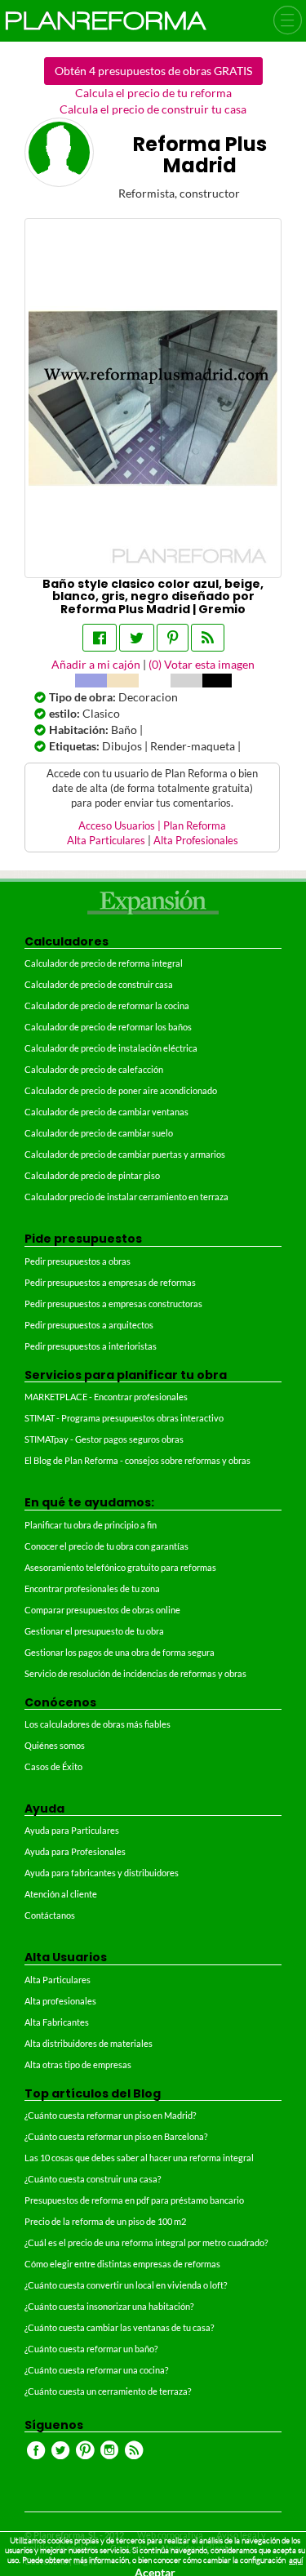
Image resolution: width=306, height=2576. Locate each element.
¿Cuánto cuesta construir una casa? (93, 2179)
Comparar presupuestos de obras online (102, 1610)
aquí (296, 2560)
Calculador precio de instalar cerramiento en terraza (126, 1197)
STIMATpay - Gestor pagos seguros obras (104, 1439)
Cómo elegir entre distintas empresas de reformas (122, 2264)
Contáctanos (50, 1915)
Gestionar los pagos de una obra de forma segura (120, 1652)
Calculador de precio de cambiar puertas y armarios (125, 1154)
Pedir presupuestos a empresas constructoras (113, 1304)
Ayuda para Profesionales (75, 1851)
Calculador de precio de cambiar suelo (99, 1133)
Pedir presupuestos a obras (78, 1261)
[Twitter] (137, 638)
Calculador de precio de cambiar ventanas (106, 1112)
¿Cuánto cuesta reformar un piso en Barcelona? (116, 2136)
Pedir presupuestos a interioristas (91, 1346)
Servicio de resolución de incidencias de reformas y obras (135, 1673)
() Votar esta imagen (202, 664)
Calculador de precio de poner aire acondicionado (121, 1090)
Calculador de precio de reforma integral (104, 963)
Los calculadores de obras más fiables (98, 1724)
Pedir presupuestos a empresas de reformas (110, 1282)
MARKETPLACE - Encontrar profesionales (106, 1397)
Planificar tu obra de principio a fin (91, 1525)
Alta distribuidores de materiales (89, 2043)
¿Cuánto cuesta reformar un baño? (91, 2349)
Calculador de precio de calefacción (94, 1069)
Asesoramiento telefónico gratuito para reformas (120, 1567)
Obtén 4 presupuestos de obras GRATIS (153, 71)
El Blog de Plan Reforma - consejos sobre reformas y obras (137, 1460)
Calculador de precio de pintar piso (92, 1175)
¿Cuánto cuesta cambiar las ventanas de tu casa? (119, 2327)
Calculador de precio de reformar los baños (108, 1027)
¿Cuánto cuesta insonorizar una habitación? (109, 2306)
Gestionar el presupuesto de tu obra (94, 1631)
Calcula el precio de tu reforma (153, 93)
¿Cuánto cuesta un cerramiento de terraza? (108, 2391)
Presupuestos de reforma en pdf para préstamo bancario (134, 2200)
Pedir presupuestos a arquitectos (89, 1325)
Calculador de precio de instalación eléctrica (111, 1048)
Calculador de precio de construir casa (99, 984)
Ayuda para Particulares (72, 1830)
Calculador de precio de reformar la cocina (107, 1005)
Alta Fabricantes (57, 2022)
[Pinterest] (173, 638)
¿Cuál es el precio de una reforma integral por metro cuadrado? (146, 2242)
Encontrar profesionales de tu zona (92, 1588)
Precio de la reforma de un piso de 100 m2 (105, 2221)
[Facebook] (100, 638)
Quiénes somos (55, 1745)
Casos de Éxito (53, 1766)
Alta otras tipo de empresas (78, 2064)
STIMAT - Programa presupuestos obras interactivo (124, 1418)
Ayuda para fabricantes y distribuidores (102, 1873)
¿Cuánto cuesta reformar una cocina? (96, 2370)
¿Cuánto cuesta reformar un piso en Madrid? (110, 2115)
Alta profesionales (60, 2001)
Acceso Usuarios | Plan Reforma (152, 826)
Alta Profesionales (196, 841)
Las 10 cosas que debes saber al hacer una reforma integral (139, 2158)
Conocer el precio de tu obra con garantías (106, 1546)
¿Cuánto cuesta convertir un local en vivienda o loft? (126, 2285)
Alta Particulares (106, 841)
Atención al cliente (61, 1894)
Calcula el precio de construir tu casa (153, 109)
